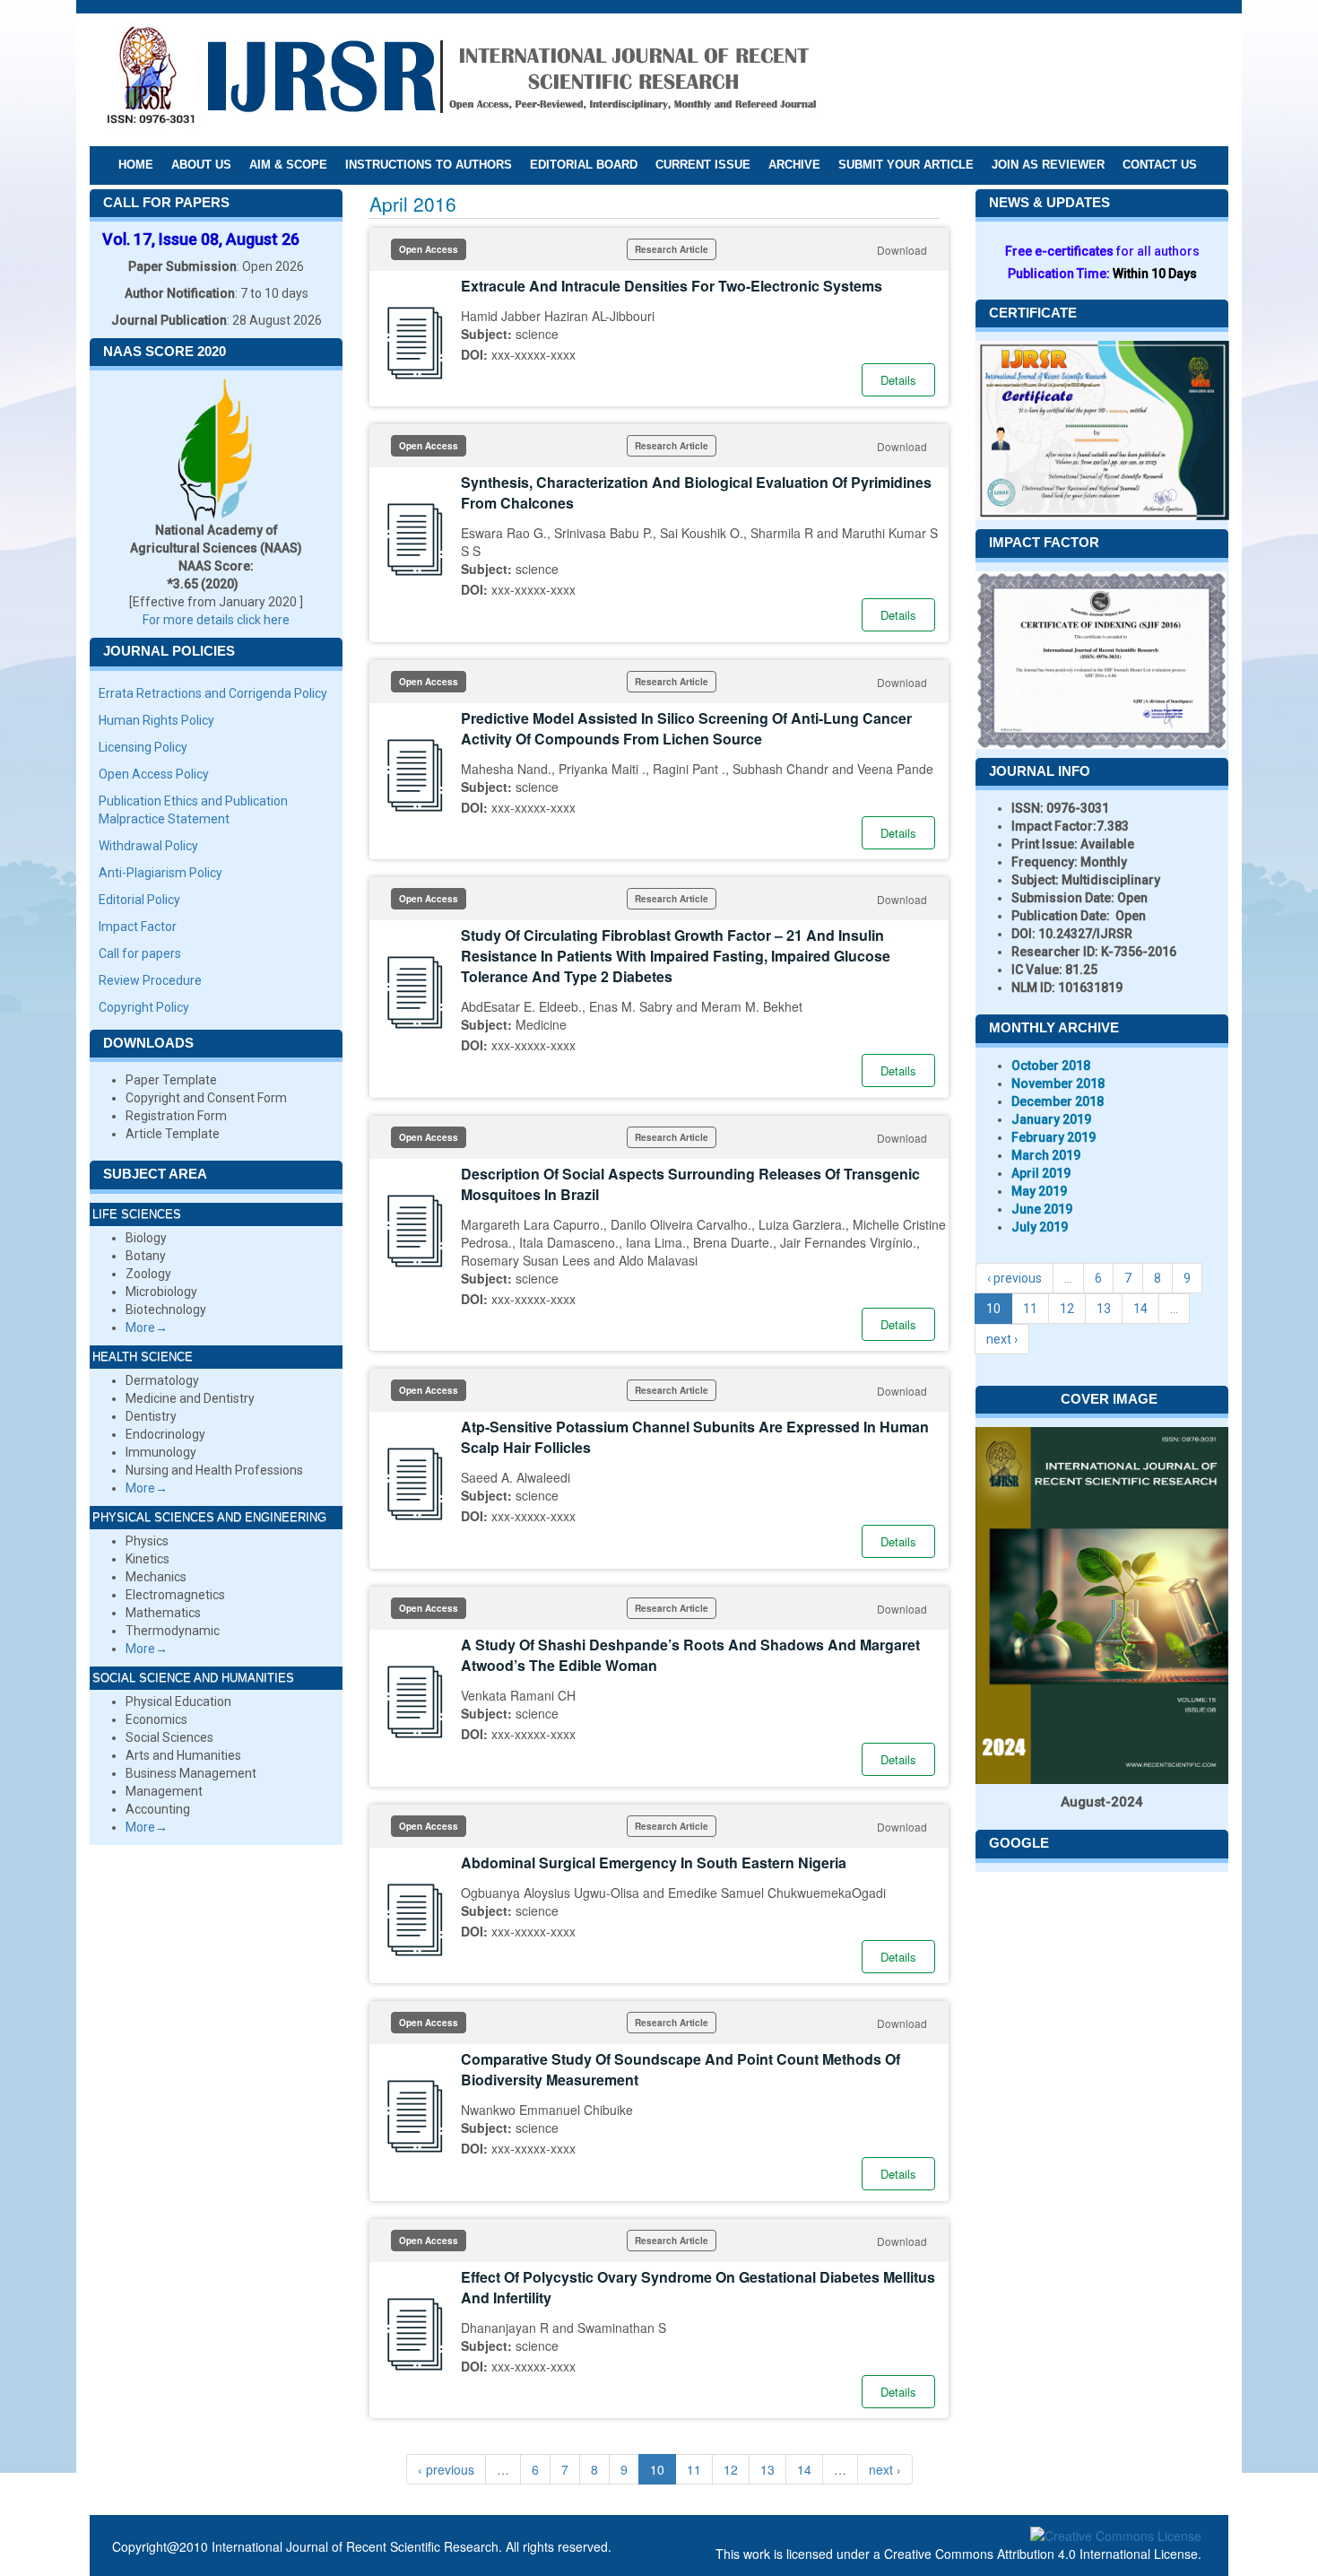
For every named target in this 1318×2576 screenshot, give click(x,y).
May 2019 (1039, 1191)
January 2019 (1051, 1119)
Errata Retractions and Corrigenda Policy (213, 693)
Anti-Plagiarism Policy (160, 873)
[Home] (461, 79)
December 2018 (1058, 1101)
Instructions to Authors (429, 165)
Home (136, 165)
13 (767, 2469)
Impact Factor (138, 927)
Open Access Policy (154, 774)
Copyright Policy (144, 1007)
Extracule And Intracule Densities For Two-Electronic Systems (672, 286)
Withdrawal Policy (148, 846)
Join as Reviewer (1048, 165)
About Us (201, 165)
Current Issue (703, 165)
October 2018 (1051, 1066)
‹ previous (446, 2469)
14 (804, 2469)
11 (694, 2469)
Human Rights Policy (156, 720)
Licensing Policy (143, 747)
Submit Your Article (906, 165)
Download (902, 250)
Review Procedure (150, 980)
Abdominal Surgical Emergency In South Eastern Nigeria (654, 1862)
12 (731, 2469)
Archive (794, 165)
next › (885, 2469)
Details (898, 380)
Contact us (1160, 165)
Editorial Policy (139, 900)
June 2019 (1042, 1209)
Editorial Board (584, 165)
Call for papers (140, 953)
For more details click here (216, 620)
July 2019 (1040, 1227)
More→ (147, 1327)
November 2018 (1058, 1083)
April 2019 (1041, 1173)
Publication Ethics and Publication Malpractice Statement (193, 810)
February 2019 (1054, 1137)
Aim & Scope (288, 165)
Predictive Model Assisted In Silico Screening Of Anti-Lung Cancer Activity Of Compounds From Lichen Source (686, 728)
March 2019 (1046, 1155)
